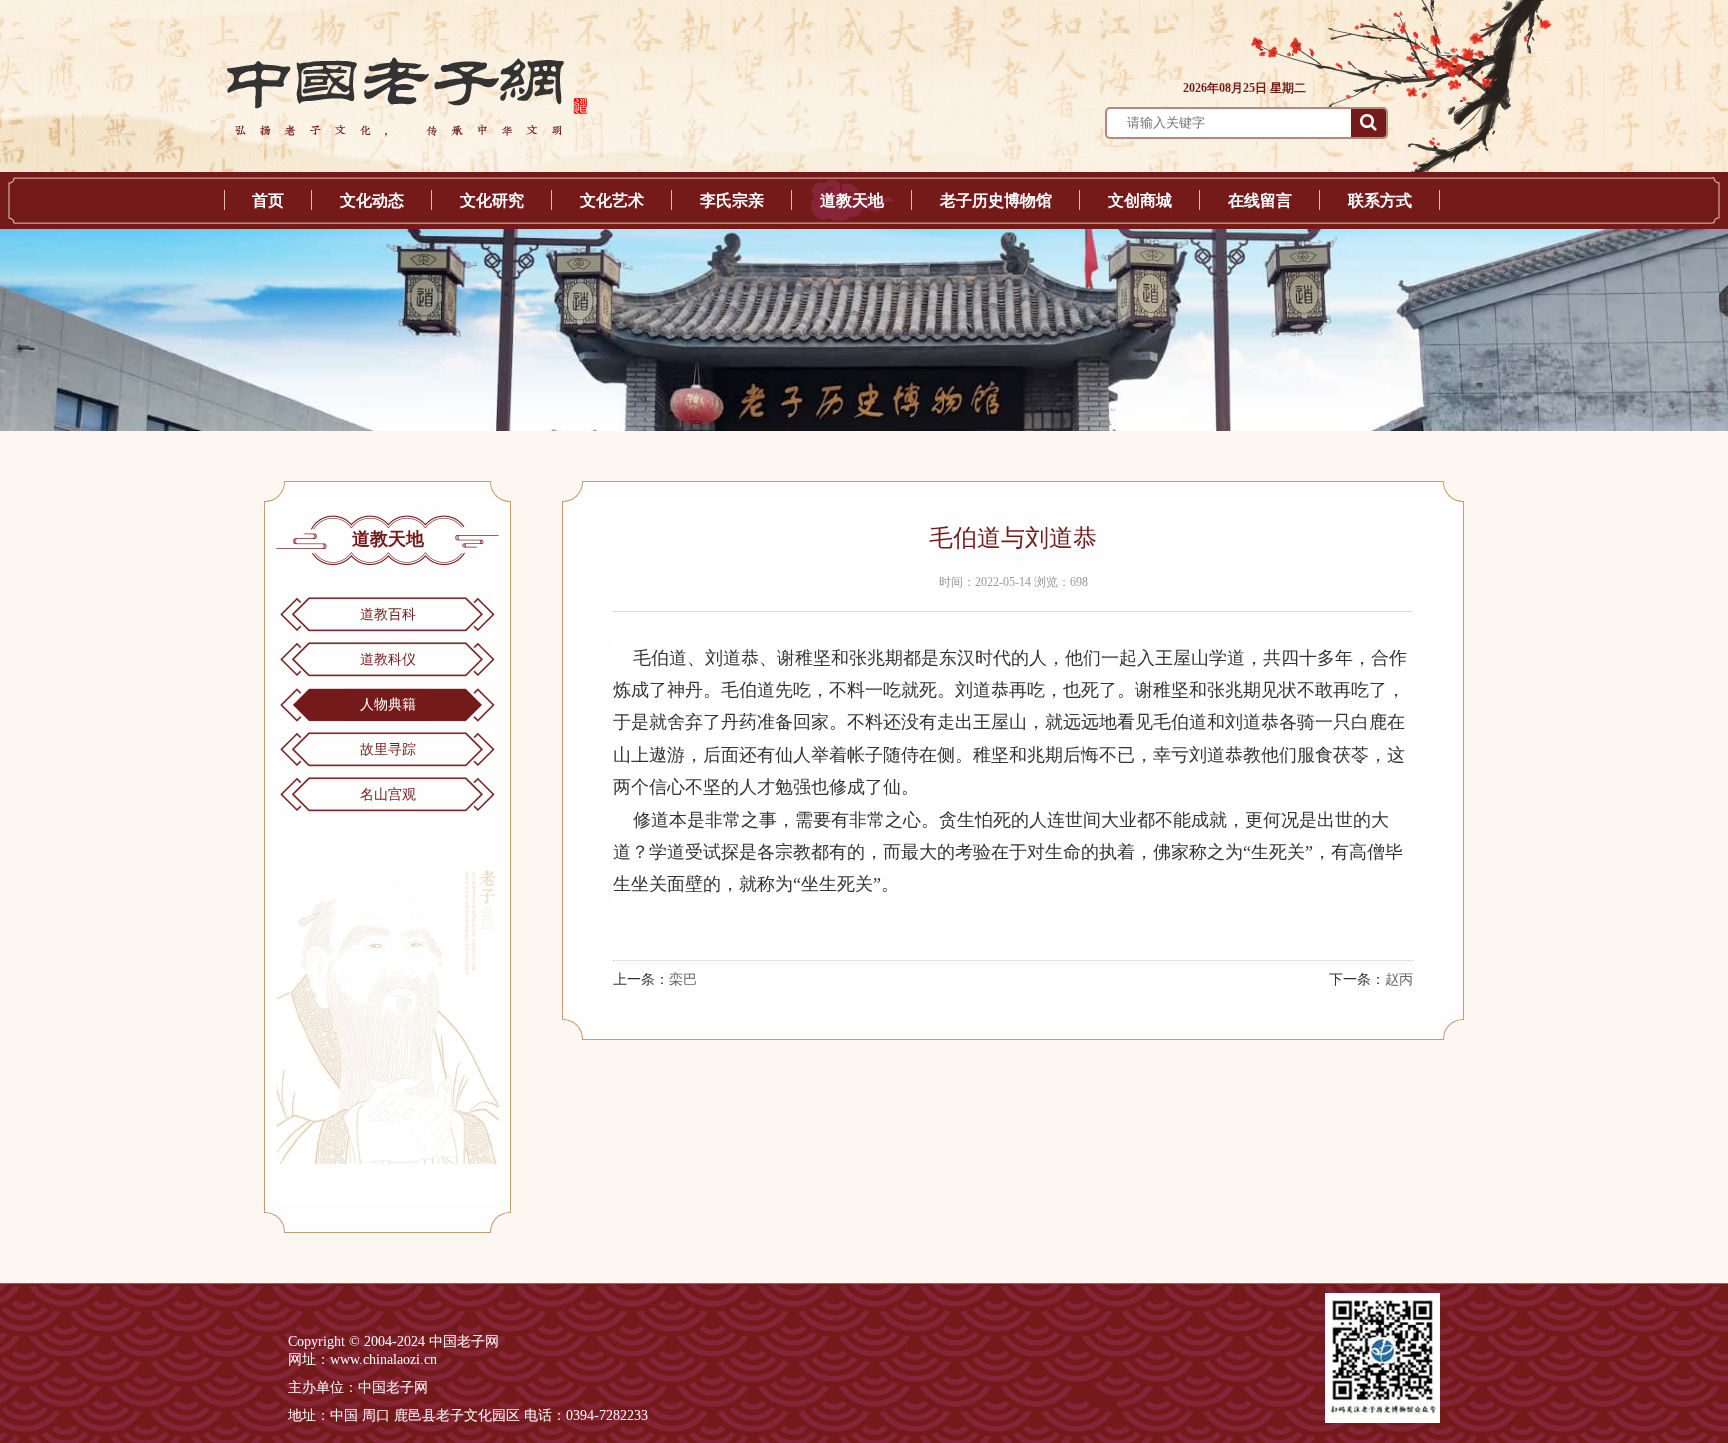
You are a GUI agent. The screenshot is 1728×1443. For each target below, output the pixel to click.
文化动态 (372, 200)
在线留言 (1260, 200)
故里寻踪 (388, 749)
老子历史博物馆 (996, 200)
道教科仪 (388, 659)
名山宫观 (388, 794)
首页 (268, 200)
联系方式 (1380, 200)
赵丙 (1399, 979)
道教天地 (852, 200)
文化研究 (492, 200)
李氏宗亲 (732, 200)
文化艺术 (612, 200)
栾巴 (683, 979)
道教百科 (388, 614)
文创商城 (1140, 200)
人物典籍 (388, 704)
